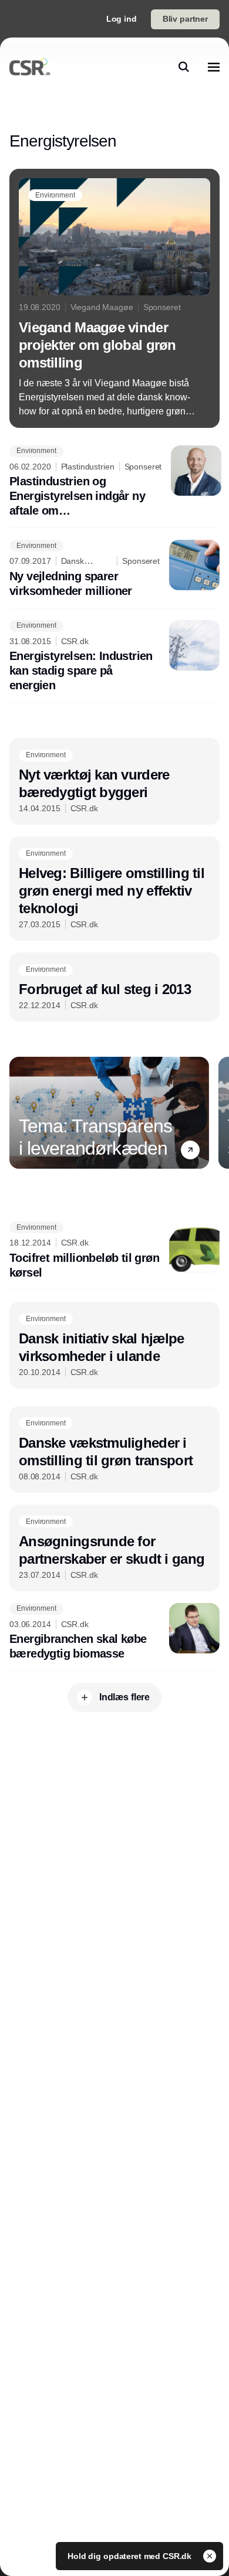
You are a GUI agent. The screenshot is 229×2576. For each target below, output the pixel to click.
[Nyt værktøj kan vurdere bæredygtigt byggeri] (114, 781)
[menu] (214, 67)
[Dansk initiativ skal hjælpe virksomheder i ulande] (114, 1345)
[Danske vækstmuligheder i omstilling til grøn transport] (114, 1449)
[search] (184, 67)
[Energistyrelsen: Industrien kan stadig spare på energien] (114, 657)
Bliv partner (185, 19)
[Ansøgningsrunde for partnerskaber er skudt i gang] (114, 1548)
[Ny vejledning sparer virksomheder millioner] (114, 569)
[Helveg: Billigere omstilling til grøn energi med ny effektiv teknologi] (114, 889)
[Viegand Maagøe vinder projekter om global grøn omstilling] (114, 298)
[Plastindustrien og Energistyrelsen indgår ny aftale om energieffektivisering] (114, 482)
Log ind (122, 19)
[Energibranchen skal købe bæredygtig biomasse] (114, 1632)
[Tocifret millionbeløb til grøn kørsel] (114, 1251)
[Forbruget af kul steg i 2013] (114, 987)
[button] (190, 1150)
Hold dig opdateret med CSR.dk (131, 2556)
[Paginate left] (19, 1113)
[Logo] (30, 67)
